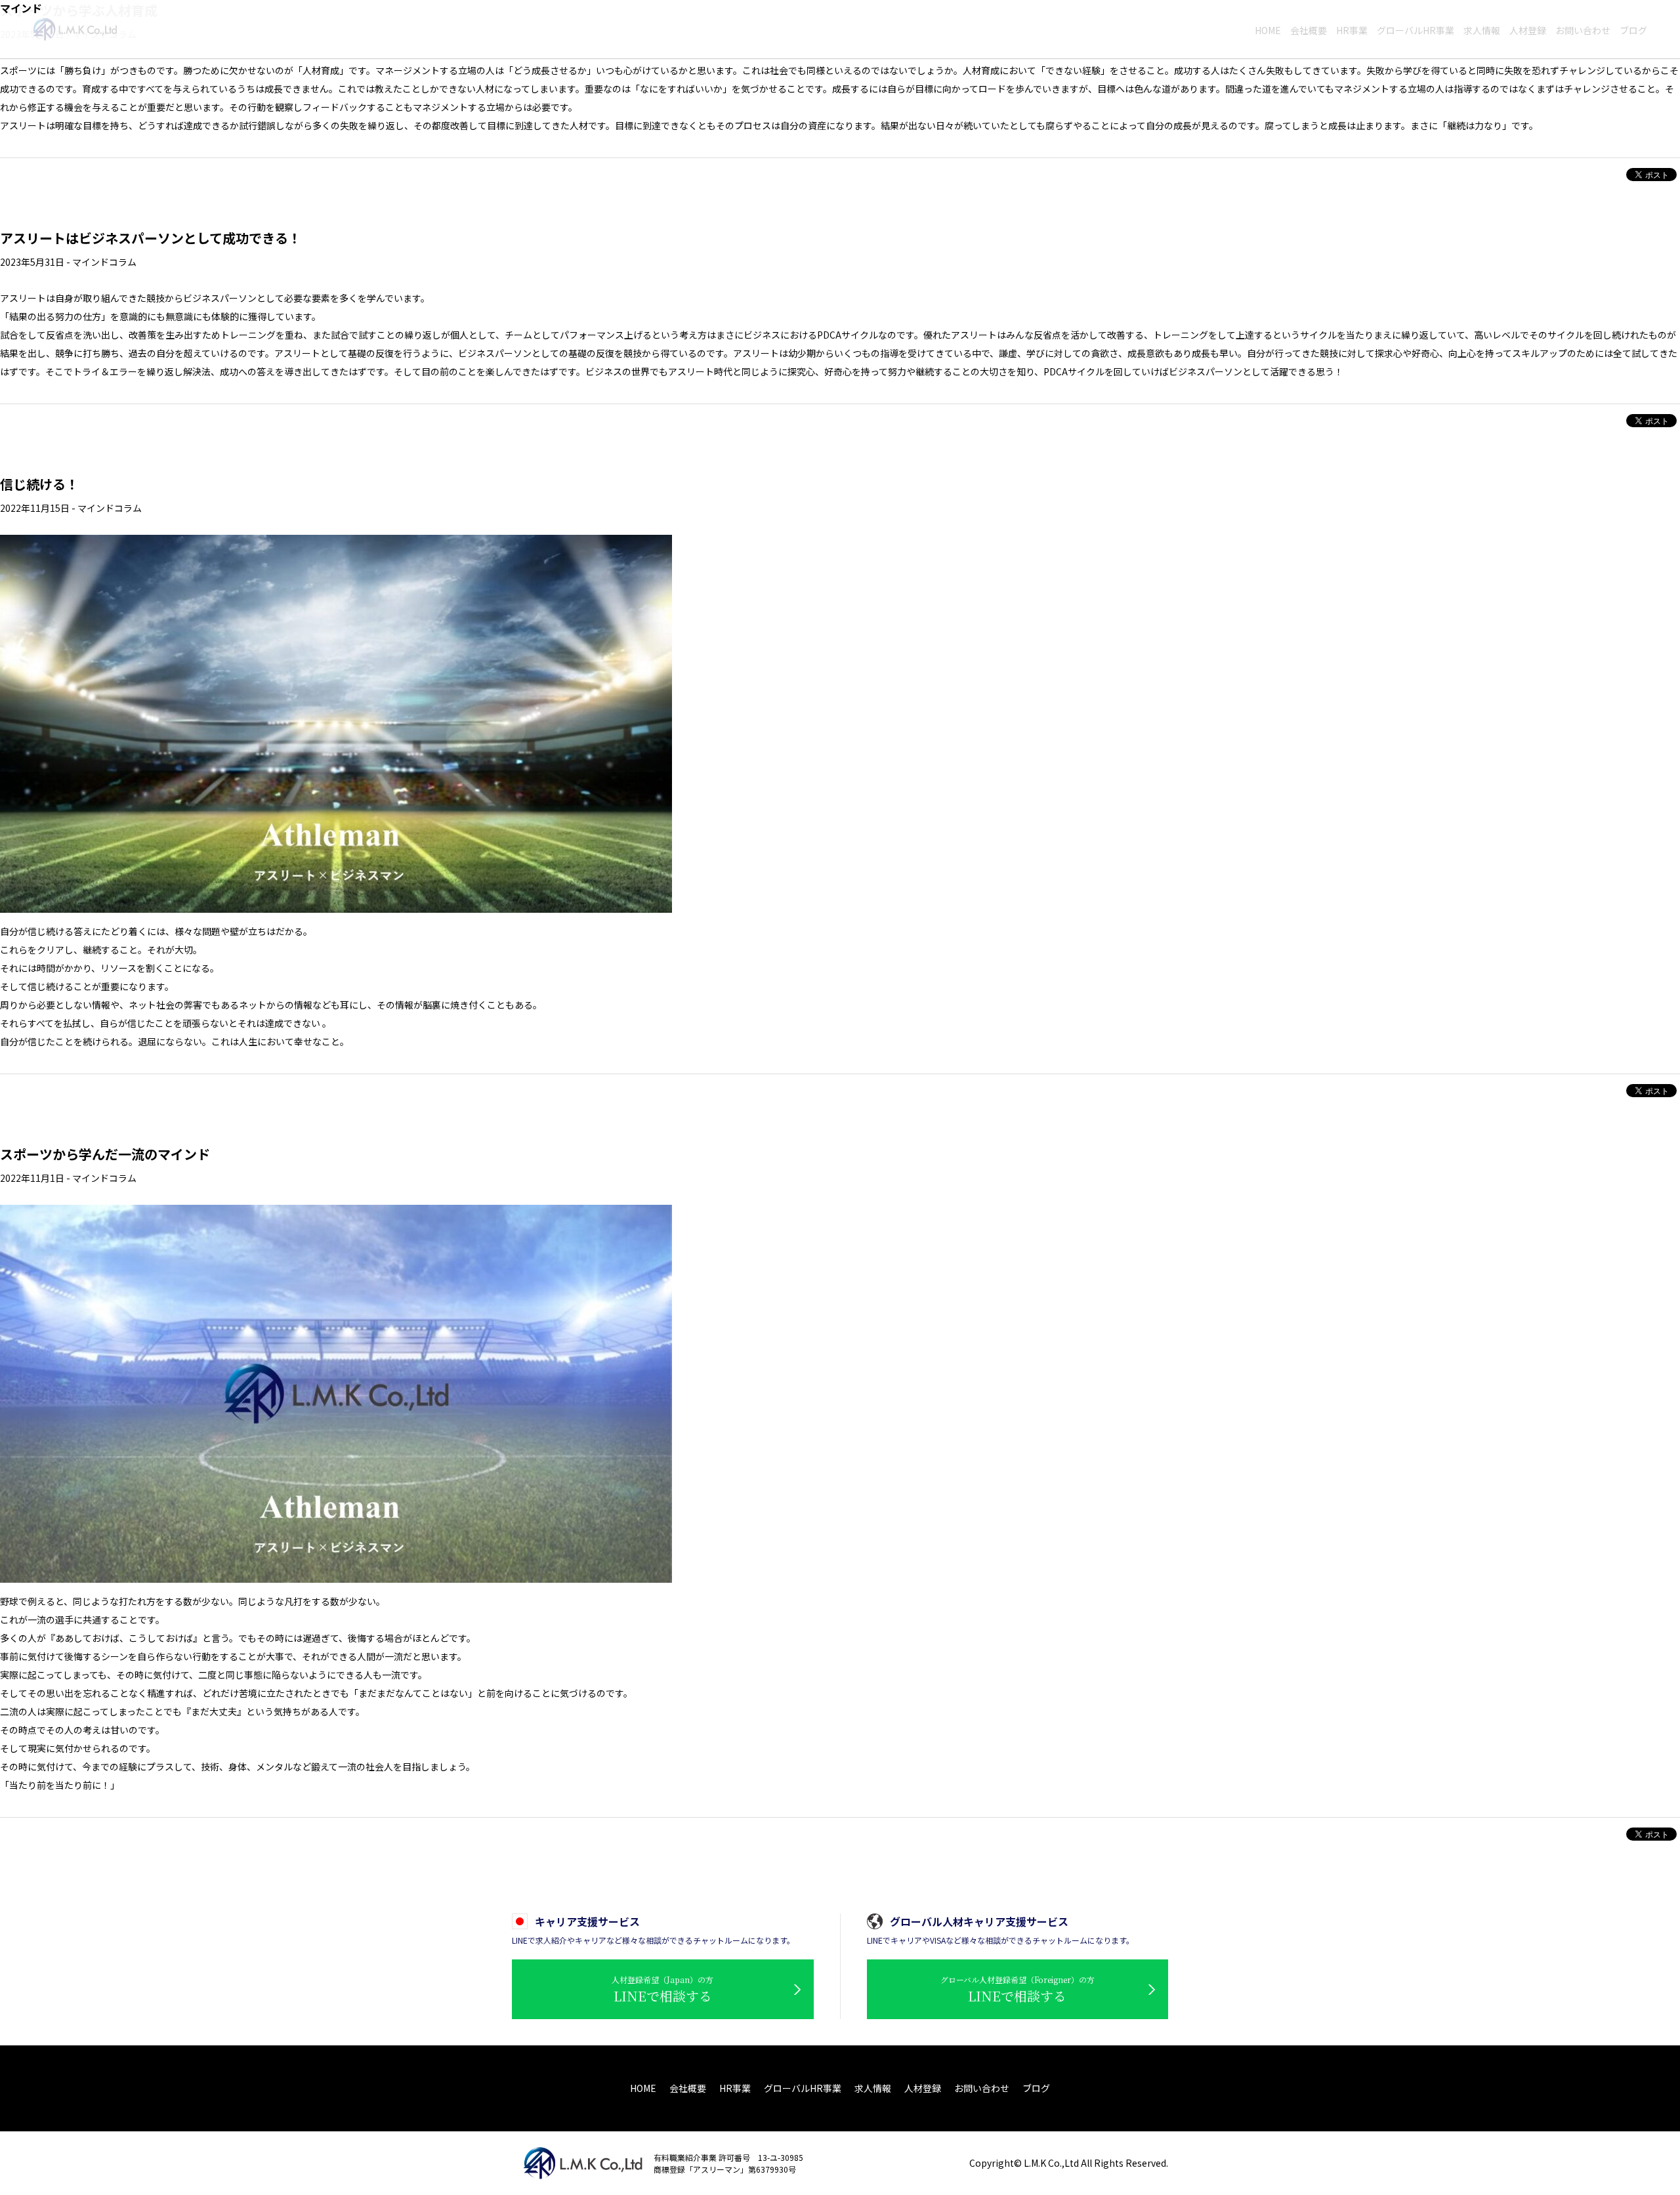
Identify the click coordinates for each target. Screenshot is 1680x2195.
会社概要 (688, 2088)
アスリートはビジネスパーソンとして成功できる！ (151, 238)
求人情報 (873, 2088)
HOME (643, 2088)
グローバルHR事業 (803, 2088)
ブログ (1036, 2088)
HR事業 (735, 2088)
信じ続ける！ (39, 484)
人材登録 (923, 2088)
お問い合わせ (982, 2088)
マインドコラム (104, 262)
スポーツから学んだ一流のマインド (105, 1154)
